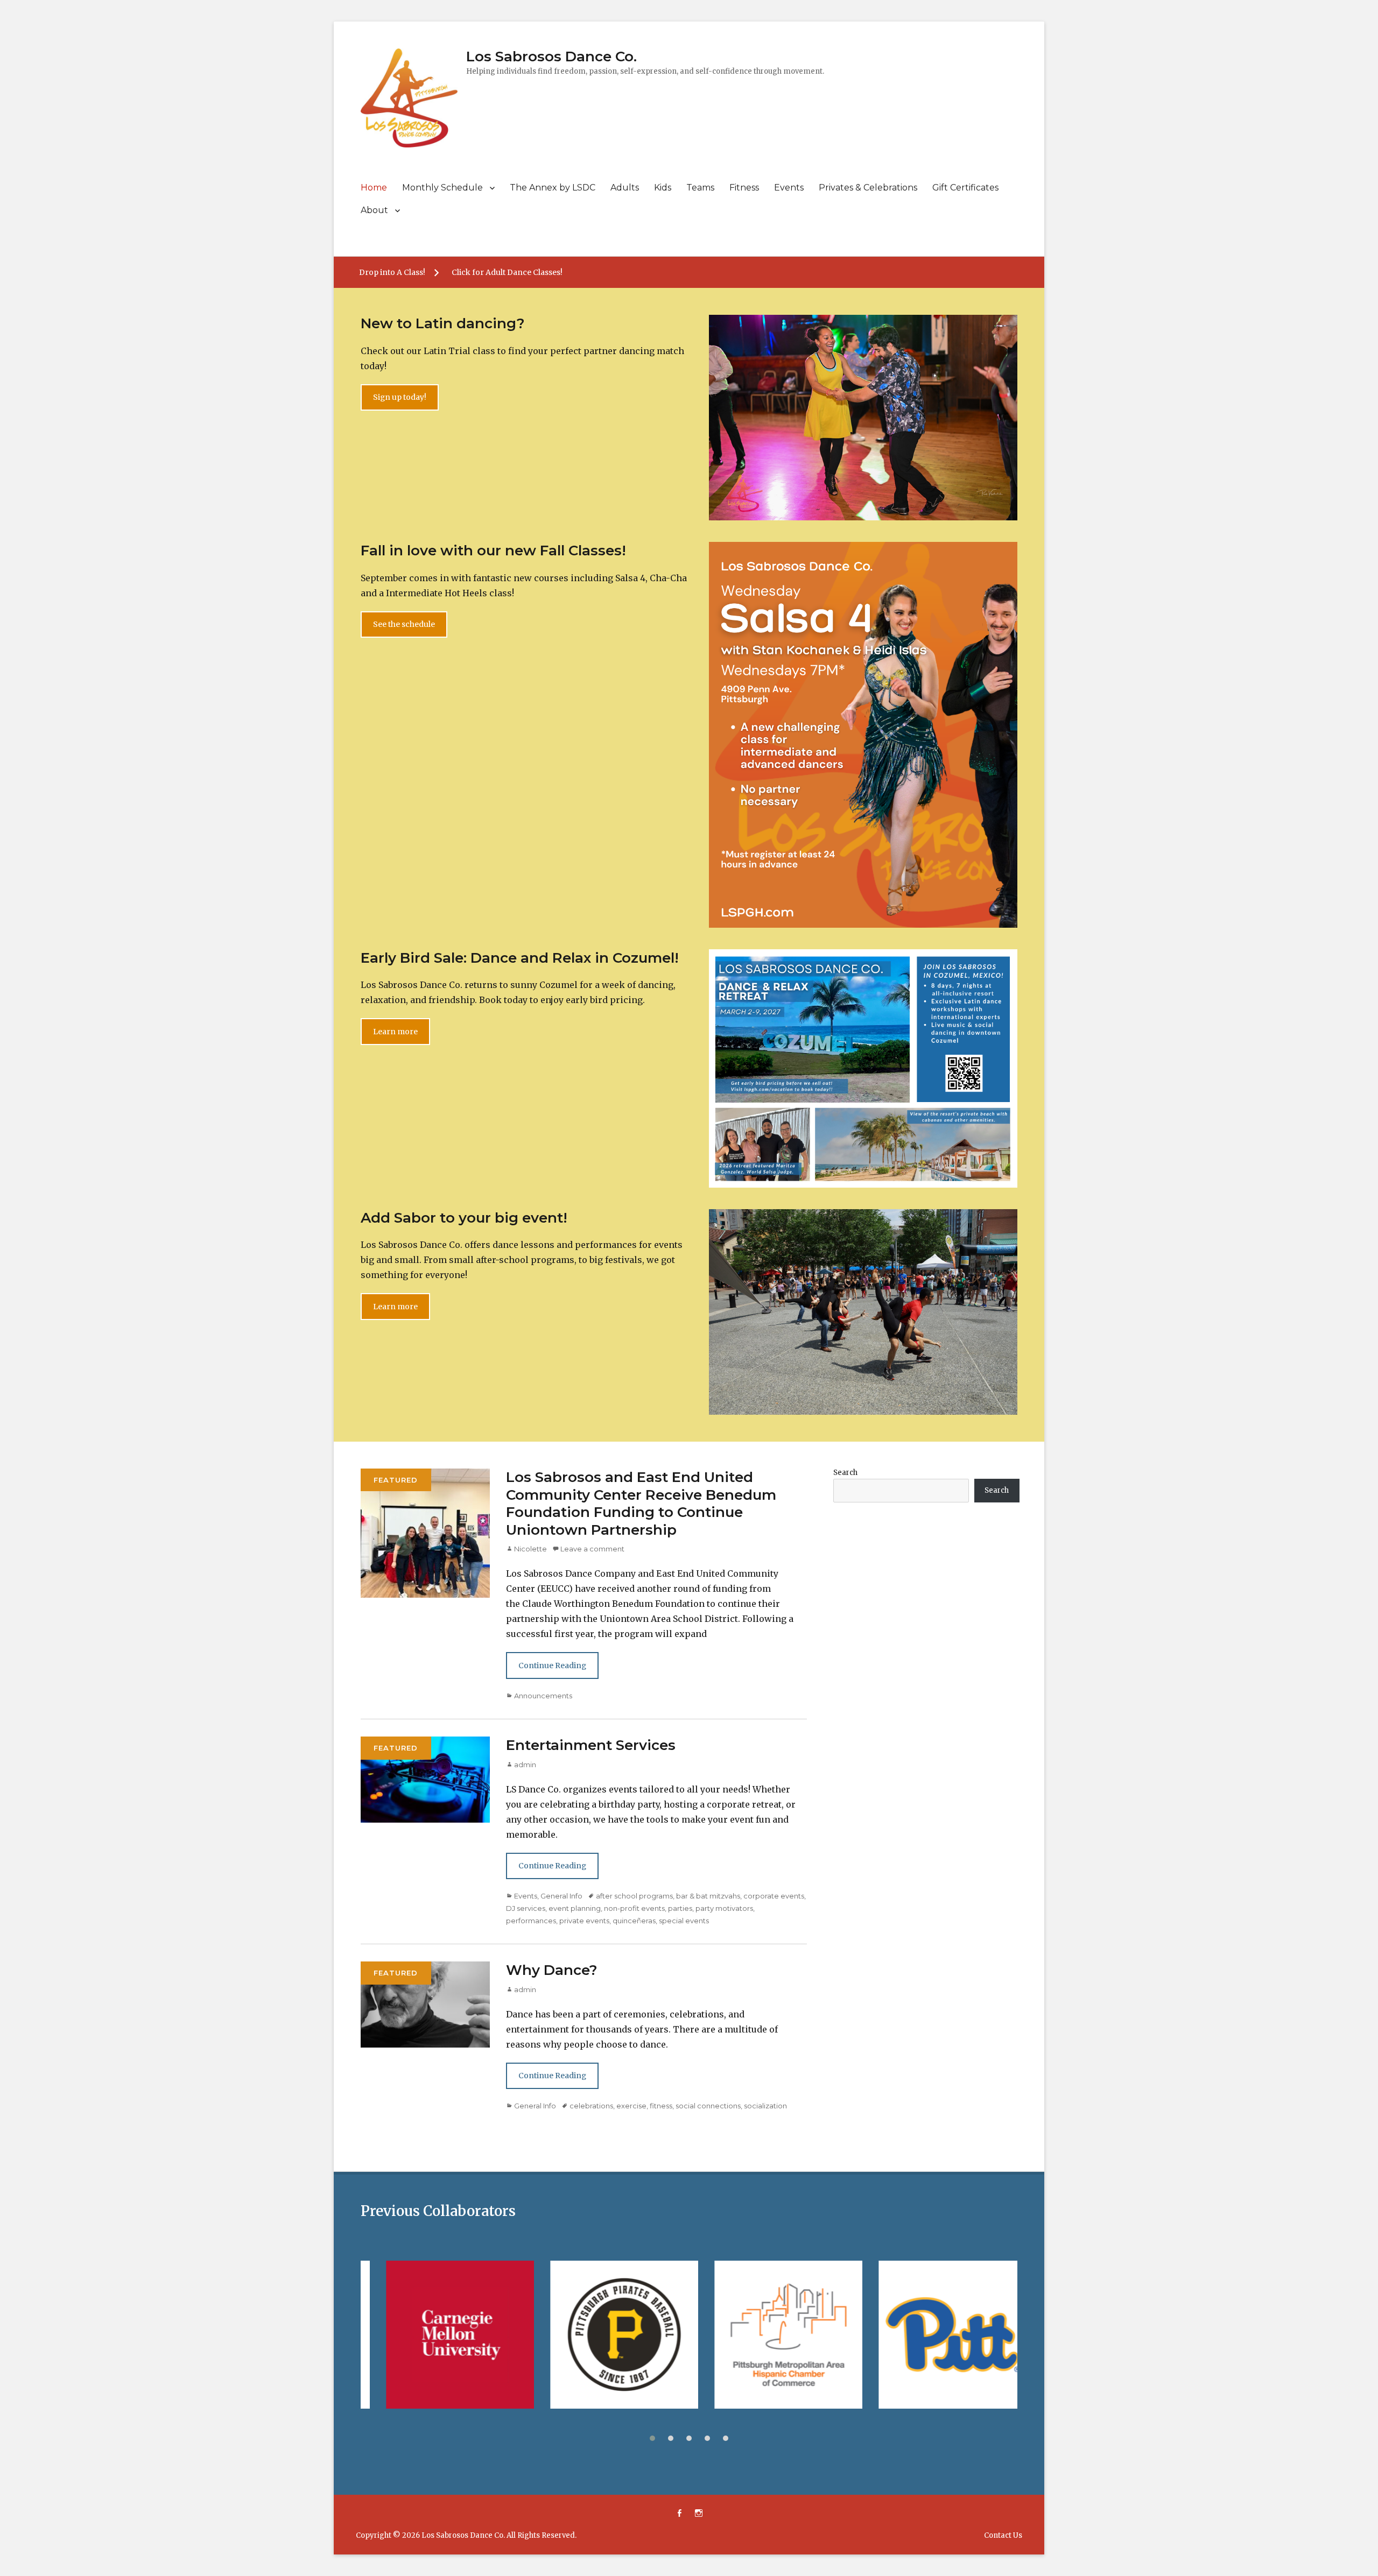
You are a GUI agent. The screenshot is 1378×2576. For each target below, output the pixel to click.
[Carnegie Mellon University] (373, 2335)
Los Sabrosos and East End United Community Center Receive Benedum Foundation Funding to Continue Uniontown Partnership (641, 1504)
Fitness (744, 188)
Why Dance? (552, 1970)
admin (525, 1765)
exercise (631, 2106)
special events (684, 1921)
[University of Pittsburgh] (866, 2335)
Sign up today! (400, 397)
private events (584, 1921)
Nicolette (530, 1549)
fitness (661, 2106)
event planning (575, 1908)
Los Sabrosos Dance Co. (551, 57)
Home (374, 188)
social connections (708, 2106)
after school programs (634, 1896)
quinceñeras (634, 1921)
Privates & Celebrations (868, 188)
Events (789, 188)
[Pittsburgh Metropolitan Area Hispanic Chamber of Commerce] (702, 2335)
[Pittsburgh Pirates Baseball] (537, 2335)
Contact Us (1003, 2535)
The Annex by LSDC (553, 188)
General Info (561, 1896)
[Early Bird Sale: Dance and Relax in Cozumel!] (863, 1068)
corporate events (774, 1896)
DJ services (526, 1908)
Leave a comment (592, 1549)
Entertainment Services (591, 1745)
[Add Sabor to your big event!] (863, 1311)
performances (531, 1921)
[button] (652, 2438)
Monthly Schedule (442, 188)
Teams (700, 188)
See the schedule (404, 624)
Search (845, 1473)
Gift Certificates (965, 188)
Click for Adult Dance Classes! (507, 272)
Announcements (543, 1696)
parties (680, 1908)
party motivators (724, 1908)
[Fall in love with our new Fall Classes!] (863, 734)
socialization (765, 2106)
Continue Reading (552, 1665)
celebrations (591, 2106)
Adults (625, 188)
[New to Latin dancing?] (863, 417)
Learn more (395, 1032)
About (374, 210)
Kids (663, 188)
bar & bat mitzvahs (708, 1896)
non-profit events (634, 1908)
